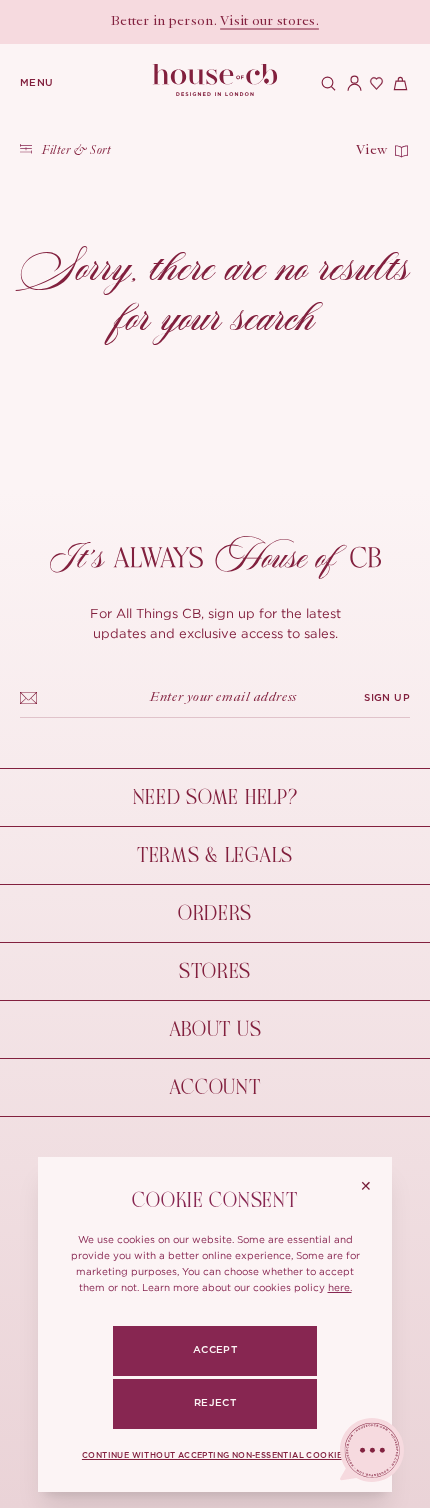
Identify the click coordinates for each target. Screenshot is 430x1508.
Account (214, 1087)
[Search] (326, 83)
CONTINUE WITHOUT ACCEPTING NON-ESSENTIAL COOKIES (215, 1456)
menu (37, 83)
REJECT (215, 1403)
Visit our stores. (269, 22)
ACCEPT (215, 1350)
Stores (215, 971)
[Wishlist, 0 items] (374, 83)
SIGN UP (387, 698)
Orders (215, 913)
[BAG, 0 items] (398, 83)
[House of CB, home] (215, 80)
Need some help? (215, 797)
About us (215, 1029)
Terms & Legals (215, 855)
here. (340, 1287)
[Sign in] (350, 83)
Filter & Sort (76, 151)
